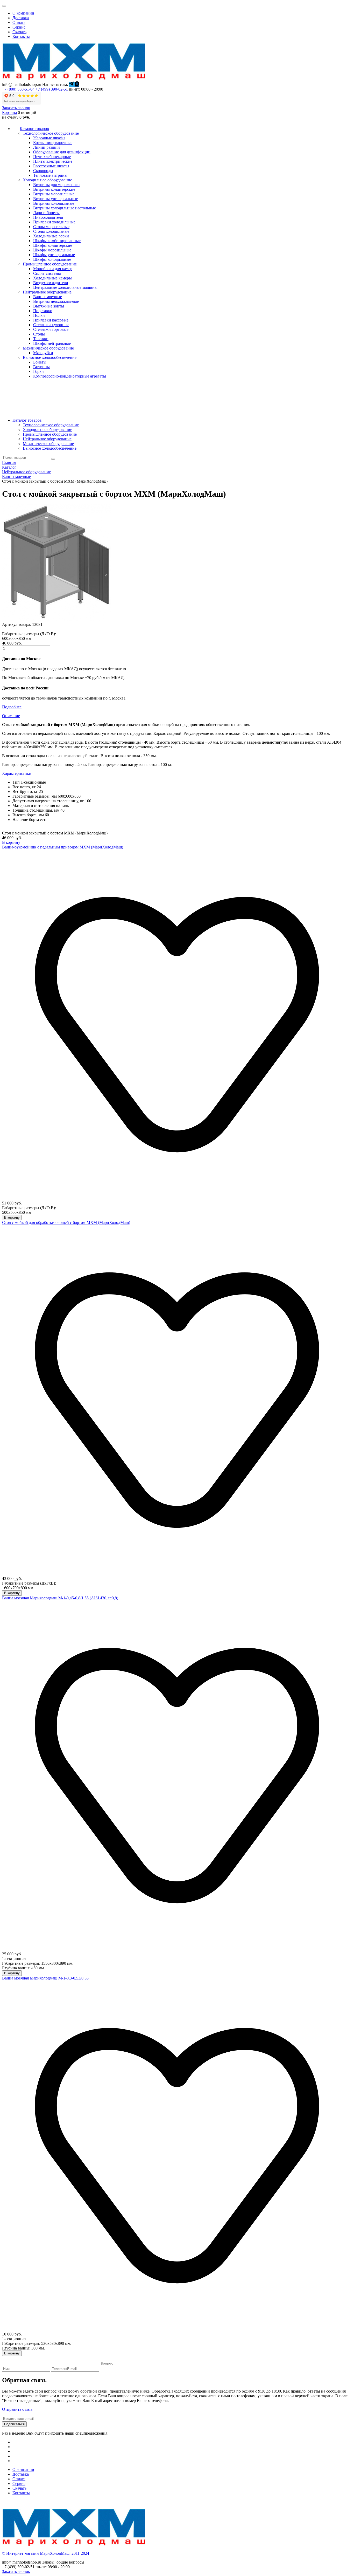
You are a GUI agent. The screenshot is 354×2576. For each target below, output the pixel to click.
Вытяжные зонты (49, 306)
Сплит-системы (47, 273)
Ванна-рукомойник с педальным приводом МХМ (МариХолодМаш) (63, 847)
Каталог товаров (27, 420)
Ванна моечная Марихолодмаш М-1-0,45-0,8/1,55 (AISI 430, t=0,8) (60, 1598)
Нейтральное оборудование (47, 439)
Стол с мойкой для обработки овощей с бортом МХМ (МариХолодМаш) (66, 1222)
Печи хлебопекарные (52, 157)
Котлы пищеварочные (53, 143)
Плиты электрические (53, 161)
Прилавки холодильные (54, 222)
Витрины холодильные (54, 203)
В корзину (11, 842)
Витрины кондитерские (54, 189)
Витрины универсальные (56, 199)
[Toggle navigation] (4, 6)
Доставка (21, 18)
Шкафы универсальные (54, 255)
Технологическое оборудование (51, 425)
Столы (39, 334)
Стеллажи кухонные (51, 325)
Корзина (9, 112)
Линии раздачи (47, 147)
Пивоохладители (48, 217)
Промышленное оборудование (50, 434)
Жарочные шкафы (49, 138)
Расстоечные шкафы (51, 166)
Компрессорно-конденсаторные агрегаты (70, 376)
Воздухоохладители (51, 283)
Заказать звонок (16, 108)
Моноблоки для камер (53, 269)
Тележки (41, 339)
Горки (38, 371)
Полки (39, 315)
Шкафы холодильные (52, 259)
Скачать (19, 32)
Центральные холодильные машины (65, 287)
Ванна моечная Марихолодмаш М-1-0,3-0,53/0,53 (45, 1978)
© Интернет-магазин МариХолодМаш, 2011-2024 (46, 2553)
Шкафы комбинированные (57, 241)
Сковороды (43, 171)
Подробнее (12, 707)
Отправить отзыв (17, 2409)
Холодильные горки (51, 236)
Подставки (43, 311)
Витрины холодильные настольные (65, 208)
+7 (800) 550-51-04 (18, 89)
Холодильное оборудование (47, 430)
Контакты (21, 36)
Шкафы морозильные (52, 250)
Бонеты (40, 362)
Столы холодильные (51, 231)
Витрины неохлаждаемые (56, 301)
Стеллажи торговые (51, 329)
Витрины (41, 367)
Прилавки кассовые (51, 320)
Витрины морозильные (54, 194)
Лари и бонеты (46, 213)
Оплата (19, 22)
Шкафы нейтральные (52, 343)
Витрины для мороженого (56, 185)
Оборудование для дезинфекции (62, 152)
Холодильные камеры (52, 278)
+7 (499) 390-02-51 (52, 89)
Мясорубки (43, 353)
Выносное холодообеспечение (50, 448)
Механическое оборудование (48, 444)
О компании (23, 13)
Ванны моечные (48, 297)
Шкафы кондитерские (53, 245)
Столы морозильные (51, 227)
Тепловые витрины (50, 175)
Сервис (19, 27)
